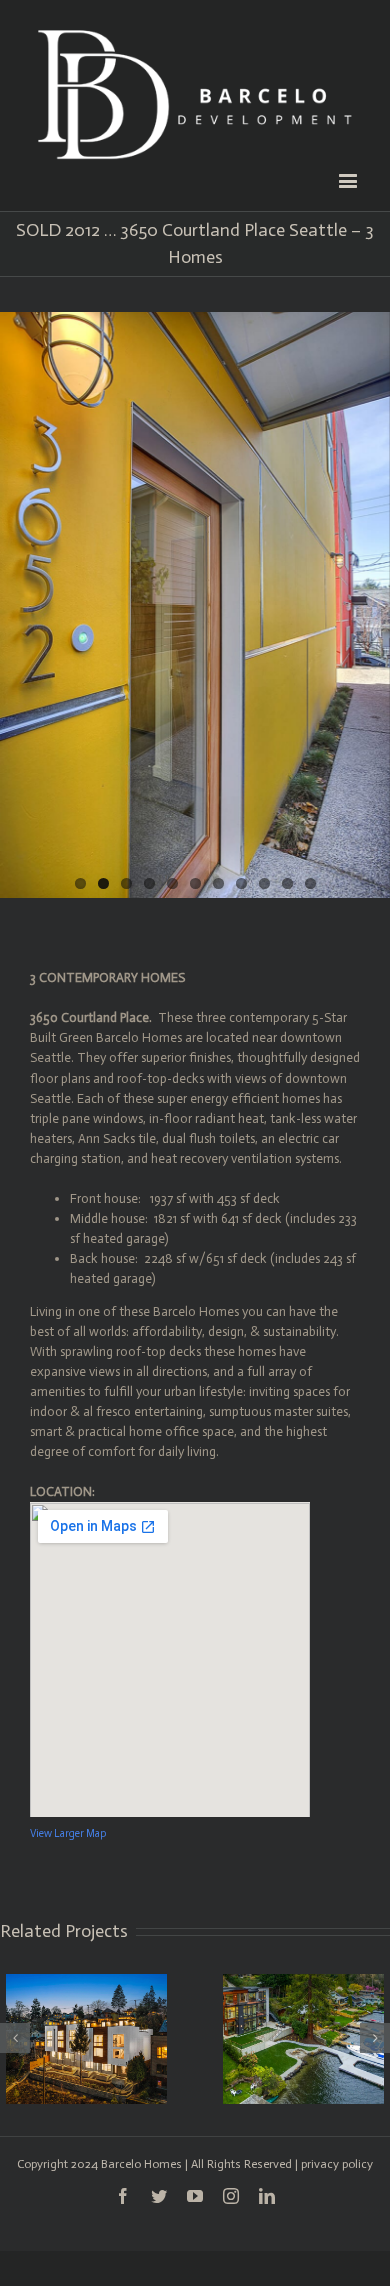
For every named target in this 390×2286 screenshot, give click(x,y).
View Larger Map (68, 1833)
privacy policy (337, 2164)
